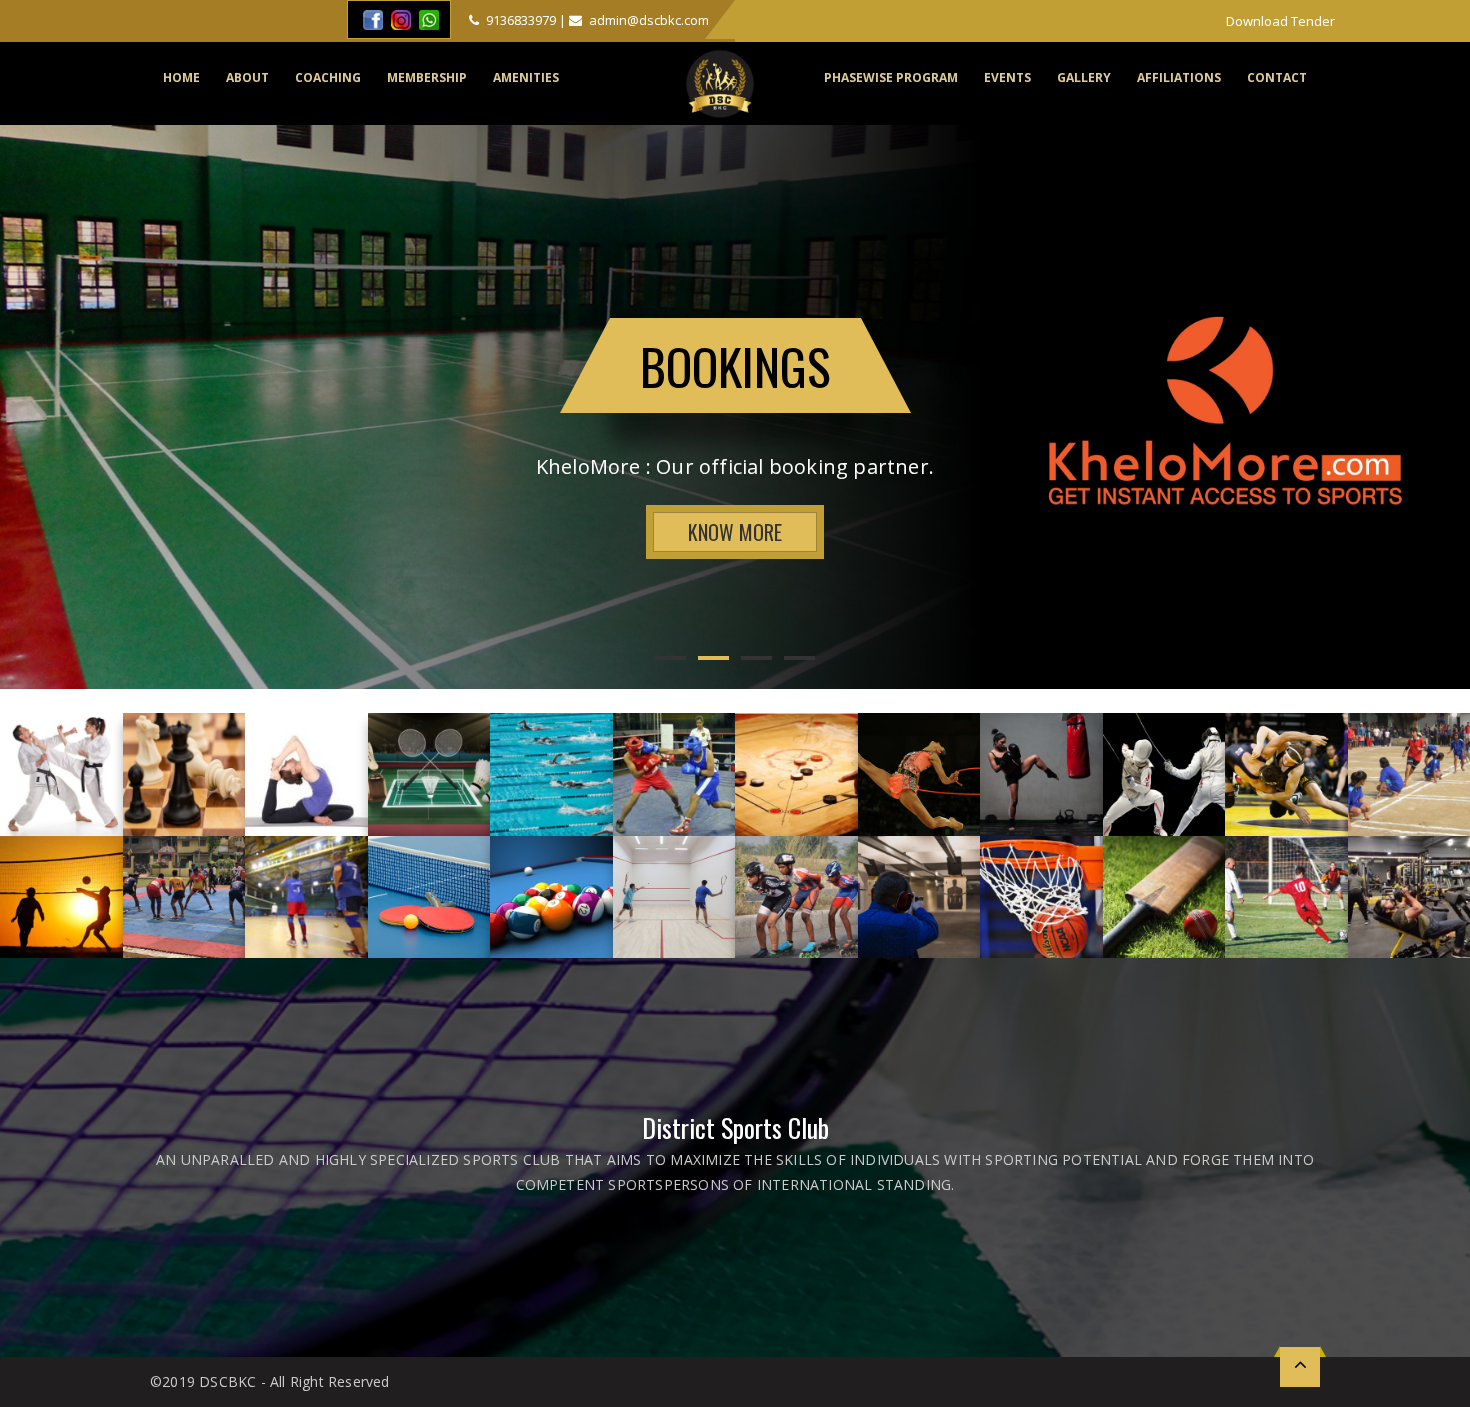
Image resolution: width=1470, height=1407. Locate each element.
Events (1007, 77)
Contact (1277, 77)
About (247, 77)
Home (181, 77)
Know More (735, 532)
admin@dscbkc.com (647, 20)
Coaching (328, 77)
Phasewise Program (891, 77)
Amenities (526, 77)
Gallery (1084, 77)
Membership (427, 77)
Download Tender (1280, 21)
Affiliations (1179, 77)
